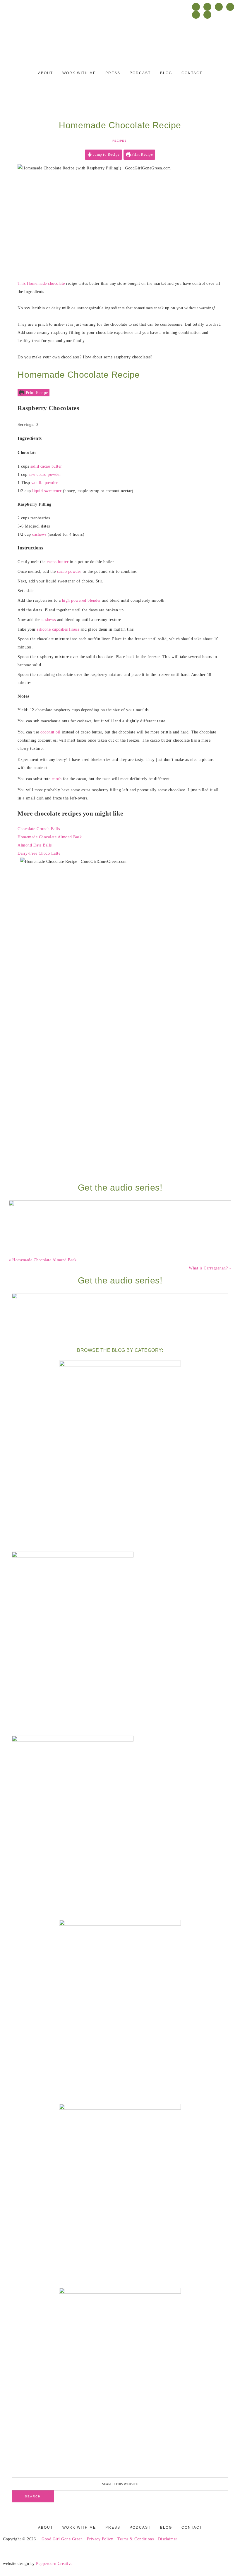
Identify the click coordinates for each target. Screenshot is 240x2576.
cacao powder (69, 571)
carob (57, 779)
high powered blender (82, 600)
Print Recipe (142, 155)
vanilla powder (45, 483)
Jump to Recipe (106, 155)
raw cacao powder (45, 475)
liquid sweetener (47, 491)
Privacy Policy (100, 2539)
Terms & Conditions (136, 2539)
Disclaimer (168, 2539)
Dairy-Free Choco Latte (39, 853)
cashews (39, 534)
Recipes (120, 141)
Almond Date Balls (35, 845)
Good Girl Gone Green (62, 2539)
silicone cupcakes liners (58, 629)
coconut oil (50, 732)
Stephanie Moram (120, 40)
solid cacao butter (46, 466)
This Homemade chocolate (41, 283)
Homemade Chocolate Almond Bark (50, 837)
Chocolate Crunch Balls (39, 829)
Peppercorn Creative (54, 2564)
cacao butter (58, 562)
